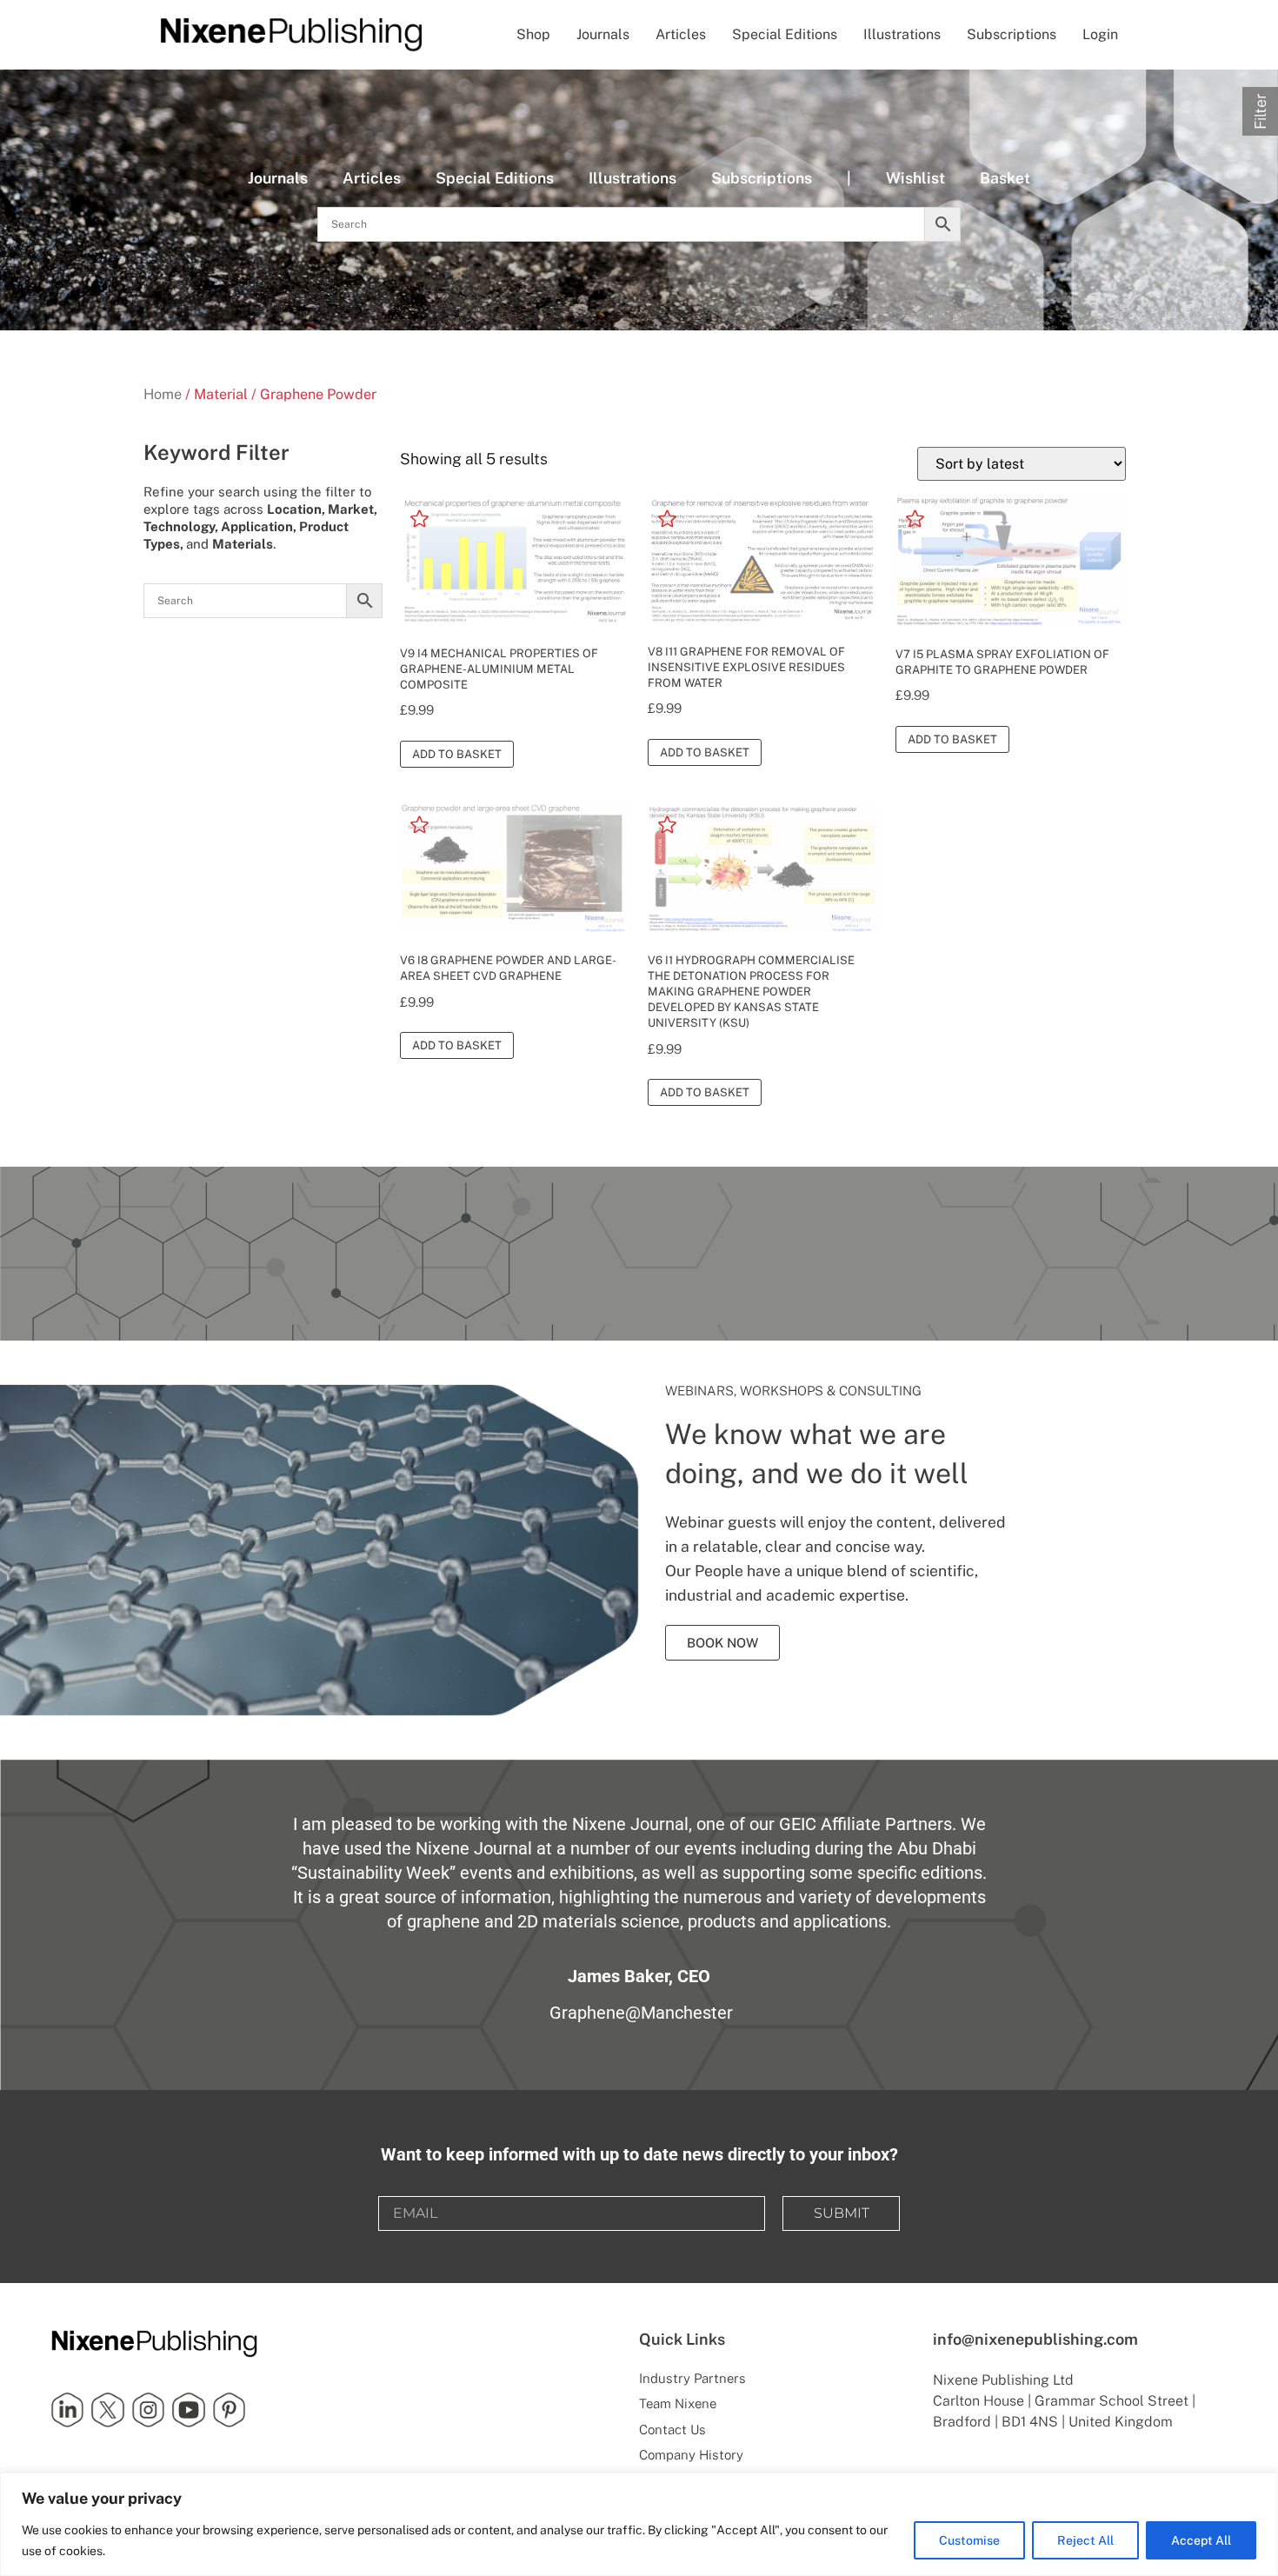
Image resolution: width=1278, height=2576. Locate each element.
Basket (1005, 178)
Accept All (1201, 2540)
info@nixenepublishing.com (1035, 2339)
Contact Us (672, 2430)
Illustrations (902, 34)
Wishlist (915, 178)
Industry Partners (692, 2378)
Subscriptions (1012, 34)
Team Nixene (678, 2403)
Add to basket (457, 754)
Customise (969, 2540)
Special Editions (785, 34)
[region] (639, 2524)
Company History (691, 2455)
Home (163, 394)
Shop (533, 34)
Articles (681, 34)
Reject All (1085, 2540)
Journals (603, 34)
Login (1100, 34)
